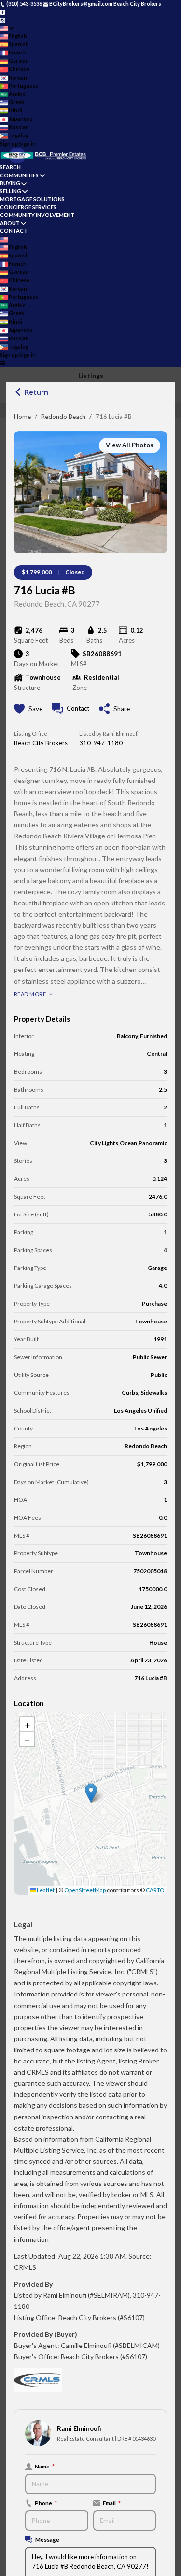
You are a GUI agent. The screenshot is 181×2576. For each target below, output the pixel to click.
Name (45, 2466)
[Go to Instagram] (3, 20)
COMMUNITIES (19, 175)
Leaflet (45, 1890)
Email (112, 2503)
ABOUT (10, 223)
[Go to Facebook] (3, 12)
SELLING (11, 191)
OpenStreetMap (85, 1890)
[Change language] (7, 28)
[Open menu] (3, 363)
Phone (46, 2503)
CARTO (155, 1890)
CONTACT (14, 231)
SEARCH (10, 167)
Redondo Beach (63, 417)
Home (22, 417)
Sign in (28, 143)
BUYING (10, 183)
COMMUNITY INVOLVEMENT (37, 215)
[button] (91, 1793)
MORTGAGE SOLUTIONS (32, 199)
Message (47, 2539)
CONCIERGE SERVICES (28, 207)
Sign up (9, 143)
